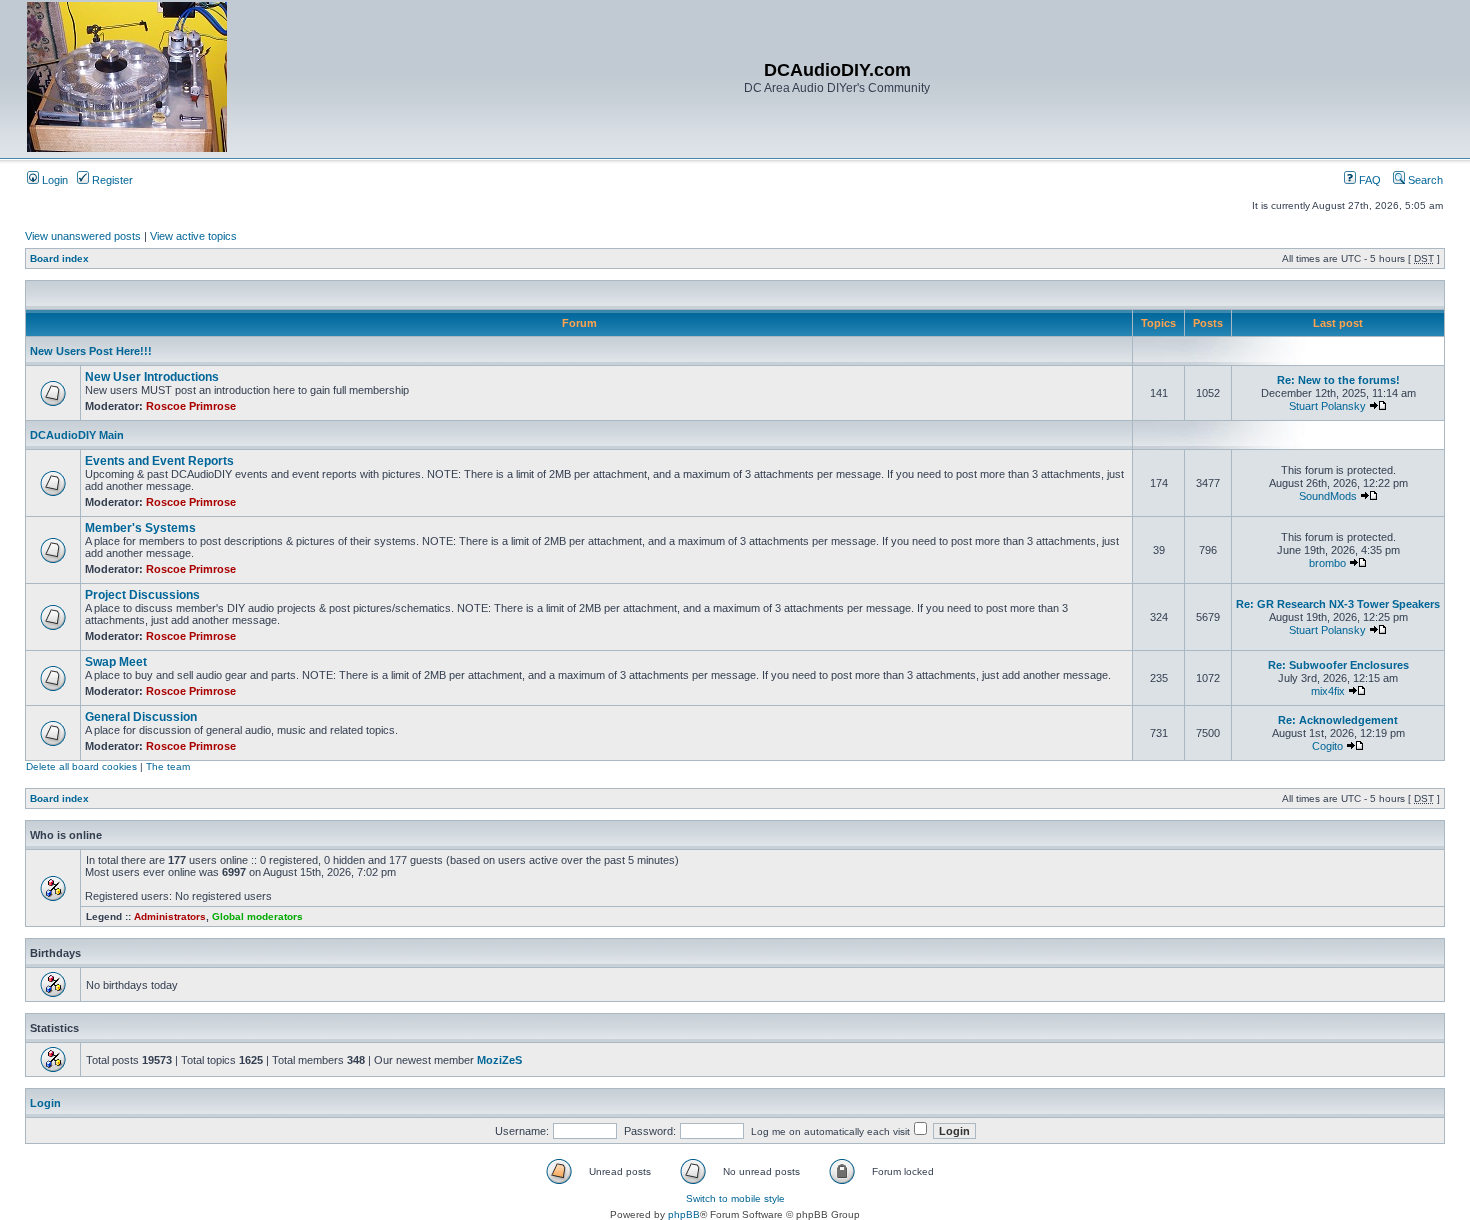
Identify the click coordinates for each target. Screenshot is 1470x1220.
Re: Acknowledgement (1338, 720)
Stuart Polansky (1327, 406)
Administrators (170, 916)
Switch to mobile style (735, 1198)
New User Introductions (152, 377)
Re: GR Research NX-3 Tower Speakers (1338, 604)
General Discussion (141, 717)
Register (111, 180)
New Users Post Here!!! (91, 351)
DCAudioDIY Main (77, 435)
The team (168, 766)
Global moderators (257, 916)
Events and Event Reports (159, 461)
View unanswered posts (83, 236)
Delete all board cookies (81, 766)
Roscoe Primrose (191, 406)
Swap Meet (116, 662)
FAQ (1368, 180)
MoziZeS (499, 1060)
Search (1424, 180)
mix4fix (1328, 691)
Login (53, 180)
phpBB (684, 1214)
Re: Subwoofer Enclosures (1338, 665)
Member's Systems (140, 528)
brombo (1327, 563)
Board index (59, 258)
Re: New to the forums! (1338, 380)
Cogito (1327, 746)
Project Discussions (142, 595)
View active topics (193, 236)
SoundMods (1328, 496)
